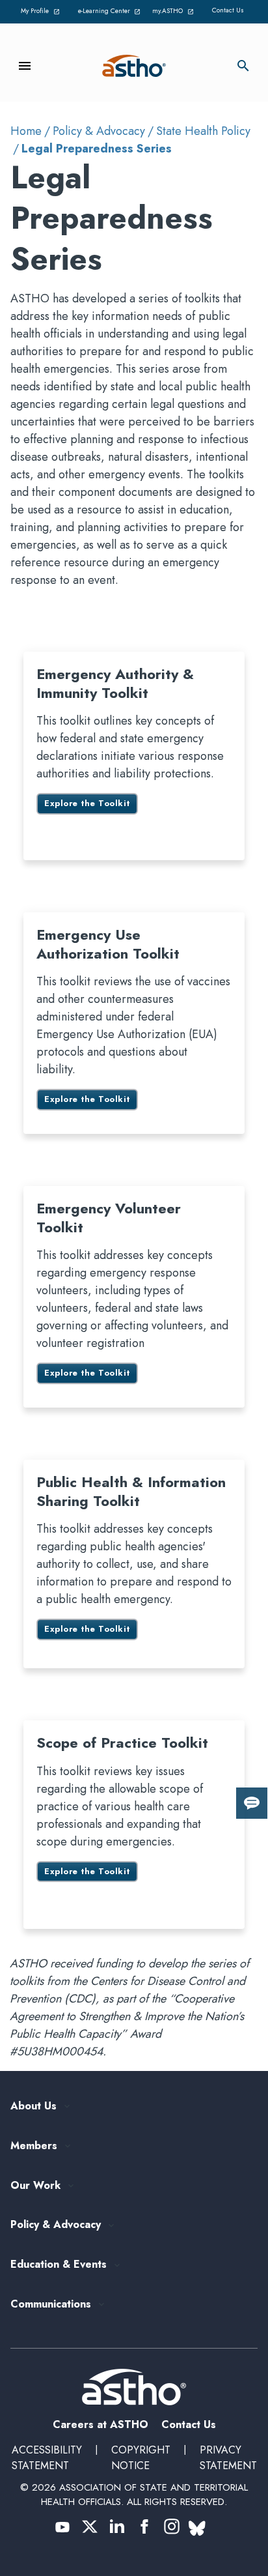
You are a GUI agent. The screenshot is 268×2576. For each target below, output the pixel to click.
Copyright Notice (141, 2458)
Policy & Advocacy (99, 131)
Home (26, 131)
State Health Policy (203, 131)
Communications (51, 2305)
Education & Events (59, 2265)
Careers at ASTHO (100, 2424)
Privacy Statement (228, 2458)
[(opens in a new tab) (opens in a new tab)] (62, 2526)
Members (34, 2146)
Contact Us (228, 10)
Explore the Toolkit (87, 803)
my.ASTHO (175, 12)
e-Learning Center (108, 12)
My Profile (42, 12)
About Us (33, 2106)
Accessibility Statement (47, 2458)
